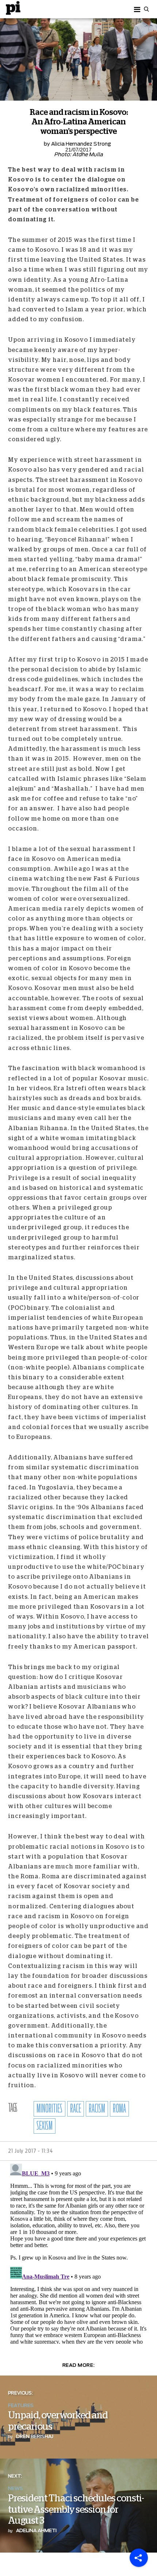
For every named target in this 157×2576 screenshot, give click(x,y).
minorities (49, 2109)
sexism (45, 2126)
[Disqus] (78, 2252)
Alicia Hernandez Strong (81, 144)
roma (119, 2109)
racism (97, 2109)
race (76, 2109)
